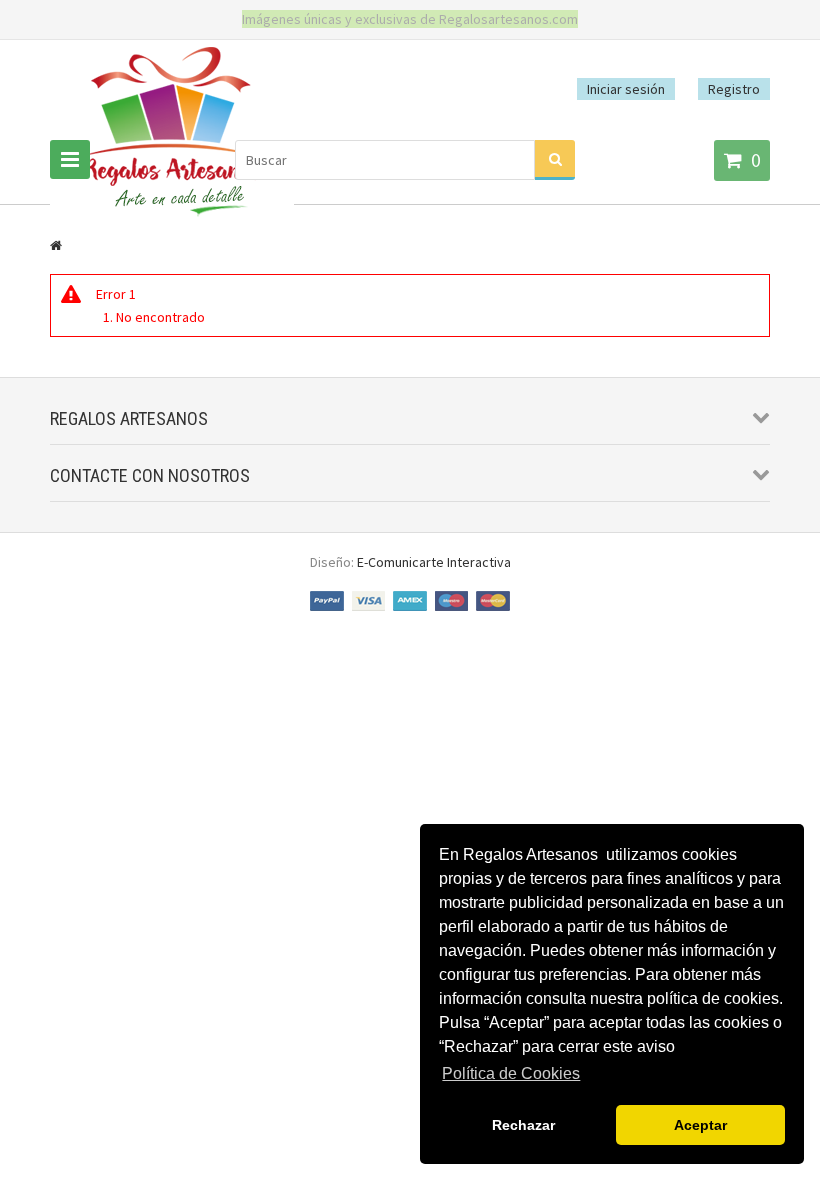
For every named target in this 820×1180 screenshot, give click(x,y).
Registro (734, 89)
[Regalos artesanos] (172, 215)
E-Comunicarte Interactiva (434, 562)
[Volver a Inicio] (56, 245)
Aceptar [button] (700, 1125)
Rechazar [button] (523, 1125)
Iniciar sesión (626, 89)
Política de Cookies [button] (511, 1073)
